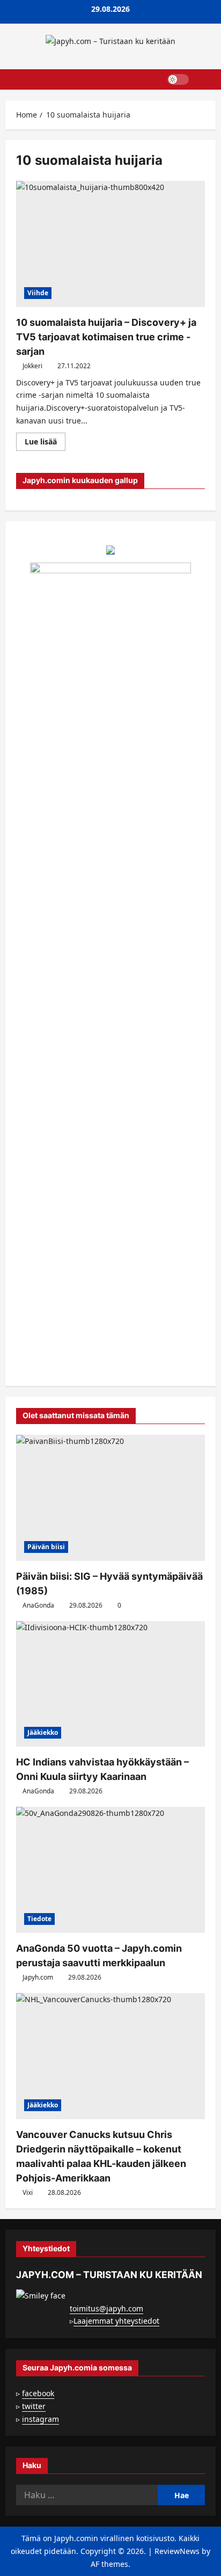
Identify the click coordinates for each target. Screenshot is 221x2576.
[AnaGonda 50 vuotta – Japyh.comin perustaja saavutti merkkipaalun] (110, 1870)
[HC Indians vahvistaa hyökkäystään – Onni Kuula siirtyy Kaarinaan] (110, 1684)
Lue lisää (45, 443)
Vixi (28, 2192)
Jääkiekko (43, 1732)
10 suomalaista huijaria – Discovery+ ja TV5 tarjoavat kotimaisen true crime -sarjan (106, 337)
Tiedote (39, 1919)
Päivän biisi (46, 1547)
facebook (38, 2393)
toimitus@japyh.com (106, 2308)
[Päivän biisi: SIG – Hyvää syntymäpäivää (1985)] (110, 1498)
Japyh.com (38, 1977)
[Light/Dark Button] (178, 79)
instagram (40, 2419)
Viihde (38, 293)
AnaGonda (38, 1605)
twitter (34, 2406)
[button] (202, 79)
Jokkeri (32, 366)
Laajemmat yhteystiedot (116, 2321)
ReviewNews (177, 2551)
